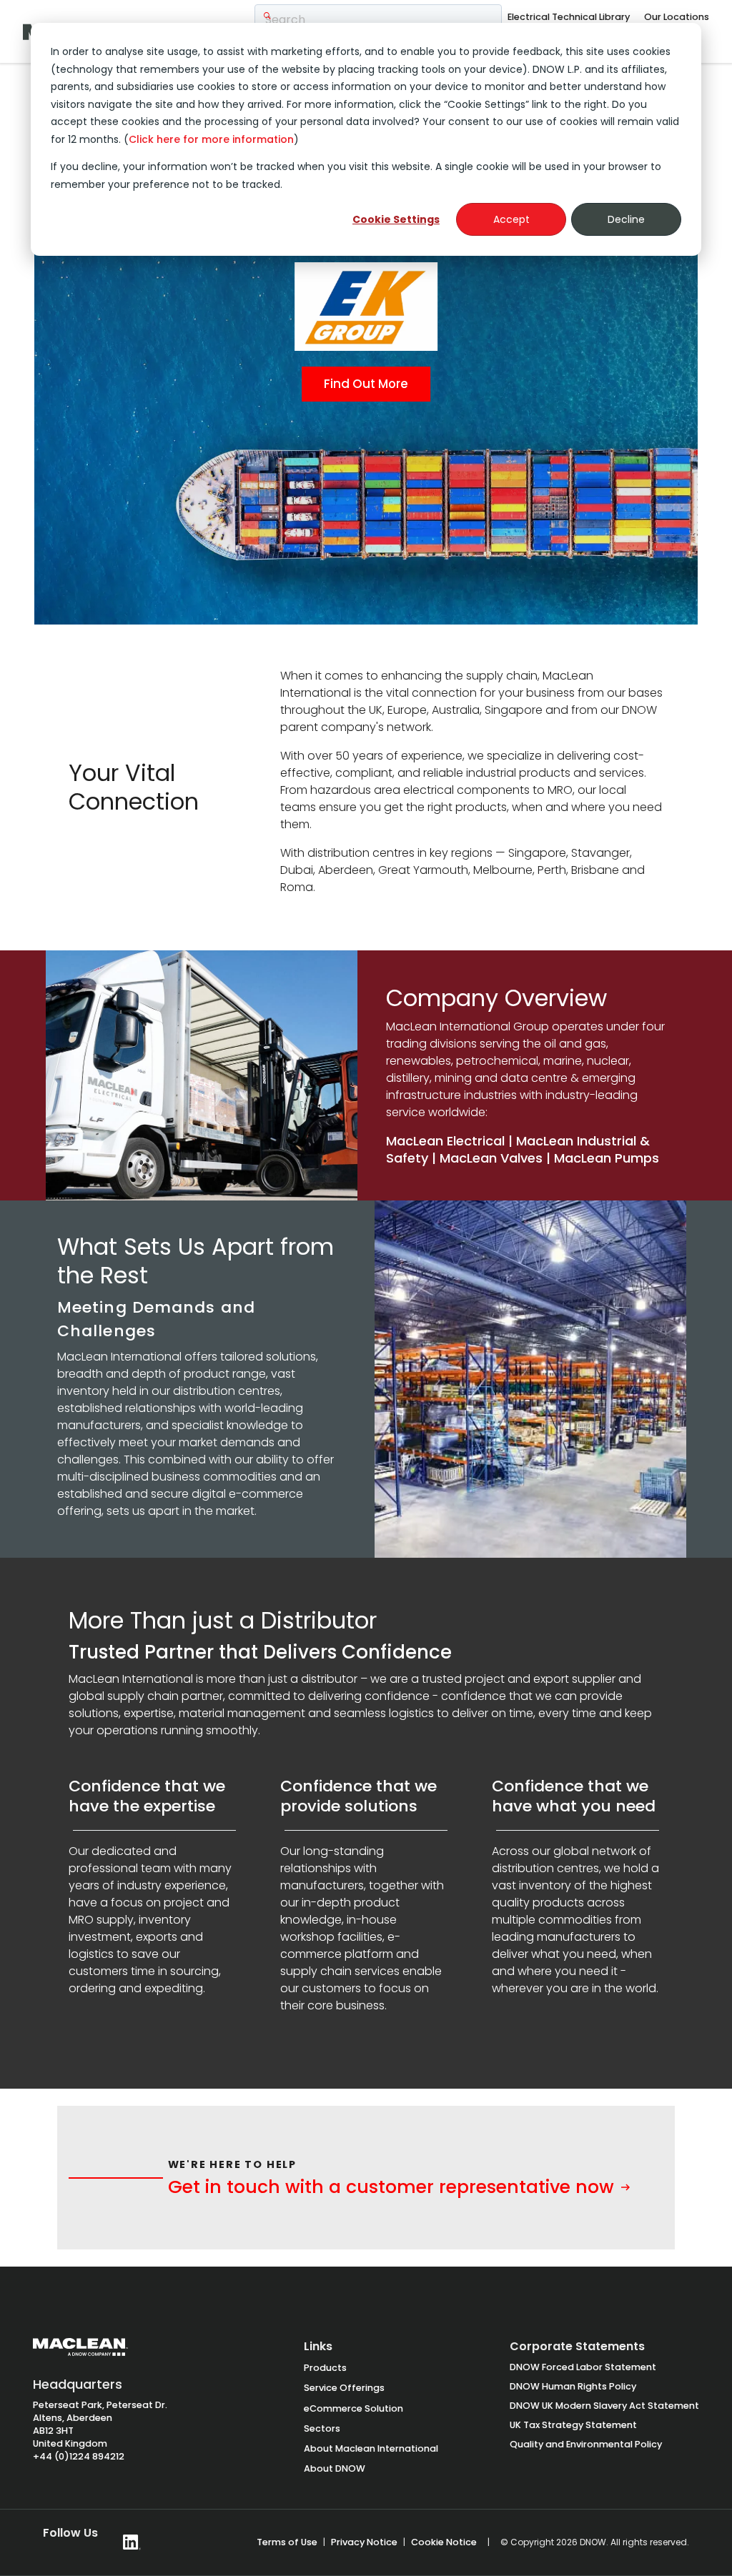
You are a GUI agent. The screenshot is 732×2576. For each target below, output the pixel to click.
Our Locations (677, 17)
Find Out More (366, 384)
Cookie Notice (444, 2542)
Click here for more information (211, 139)
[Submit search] (267, 16)
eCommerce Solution (353, 2408)
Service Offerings (344, 2388)
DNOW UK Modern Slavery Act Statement (604, 2406)
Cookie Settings (396, 219)
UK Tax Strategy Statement (573, 2425)
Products (325, 2368)
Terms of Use (287, 2542)
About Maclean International (371, 2448)
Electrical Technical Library (569, 17)
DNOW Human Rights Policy (573, 2386)
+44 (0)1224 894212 (79, 2456)
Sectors (322, 2428)
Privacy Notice (364, 2542)
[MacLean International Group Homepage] (80, 2354)
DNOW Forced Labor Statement (583, 2367)
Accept (511, 219)
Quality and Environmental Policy (586, 2444)
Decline (626, 219)
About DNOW (335, 2468)
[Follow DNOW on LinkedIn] (132, 2542)
